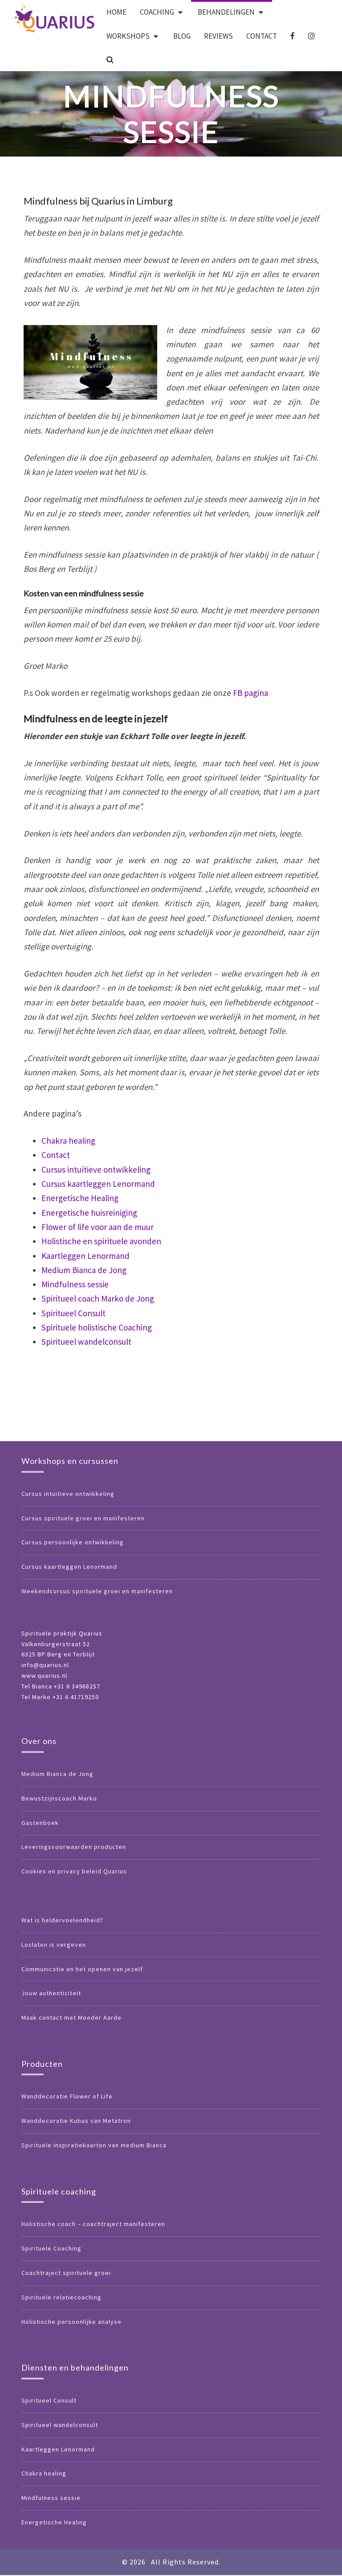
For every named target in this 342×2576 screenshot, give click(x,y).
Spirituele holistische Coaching (97, 1327)
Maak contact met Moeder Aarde (71, 2017)
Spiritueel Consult (73, 1313)
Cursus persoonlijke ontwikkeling (73, 1542)
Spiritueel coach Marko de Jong (98, 1298)
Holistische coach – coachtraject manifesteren (93, 2224)
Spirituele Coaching (51, 2248)
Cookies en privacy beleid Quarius (74, 1871)
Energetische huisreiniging (89, 1213)
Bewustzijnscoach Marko (59, 1798)
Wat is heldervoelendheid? (62, 1920)
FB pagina (250, 693)
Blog (182, 36)
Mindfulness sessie (75, 1284)
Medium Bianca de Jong (84, 1270)
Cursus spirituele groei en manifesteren (83, 1518)
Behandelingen (226, 12)
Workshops (128, 36)
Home (116, 12)
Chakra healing (68, 1141)
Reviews (218, 36)
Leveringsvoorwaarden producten (74, 1847)
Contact (262, 36)
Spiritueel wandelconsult (86, 1342)
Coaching (157, 12)
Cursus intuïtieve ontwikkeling (96, 1169)
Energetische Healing (80, 1198)
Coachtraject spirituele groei (66, 2273)
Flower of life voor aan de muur (98, 1227)
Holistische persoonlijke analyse (71, 2322)
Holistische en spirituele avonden (101, 1241)
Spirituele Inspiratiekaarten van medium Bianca (94, 2145)
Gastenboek (40, 1823)
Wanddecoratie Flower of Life (67, 2096)
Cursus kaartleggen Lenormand (98, 1184)
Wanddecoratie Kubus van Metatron (76, 2121)
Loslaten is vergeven (54, 1945)
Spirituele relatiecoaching (61, 2297)
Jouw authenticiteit (51, 1993)
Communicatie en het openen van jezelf (82, 1969)
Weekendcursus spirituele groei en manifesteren (97, 1591)
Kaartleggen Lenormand (85, 1256)
